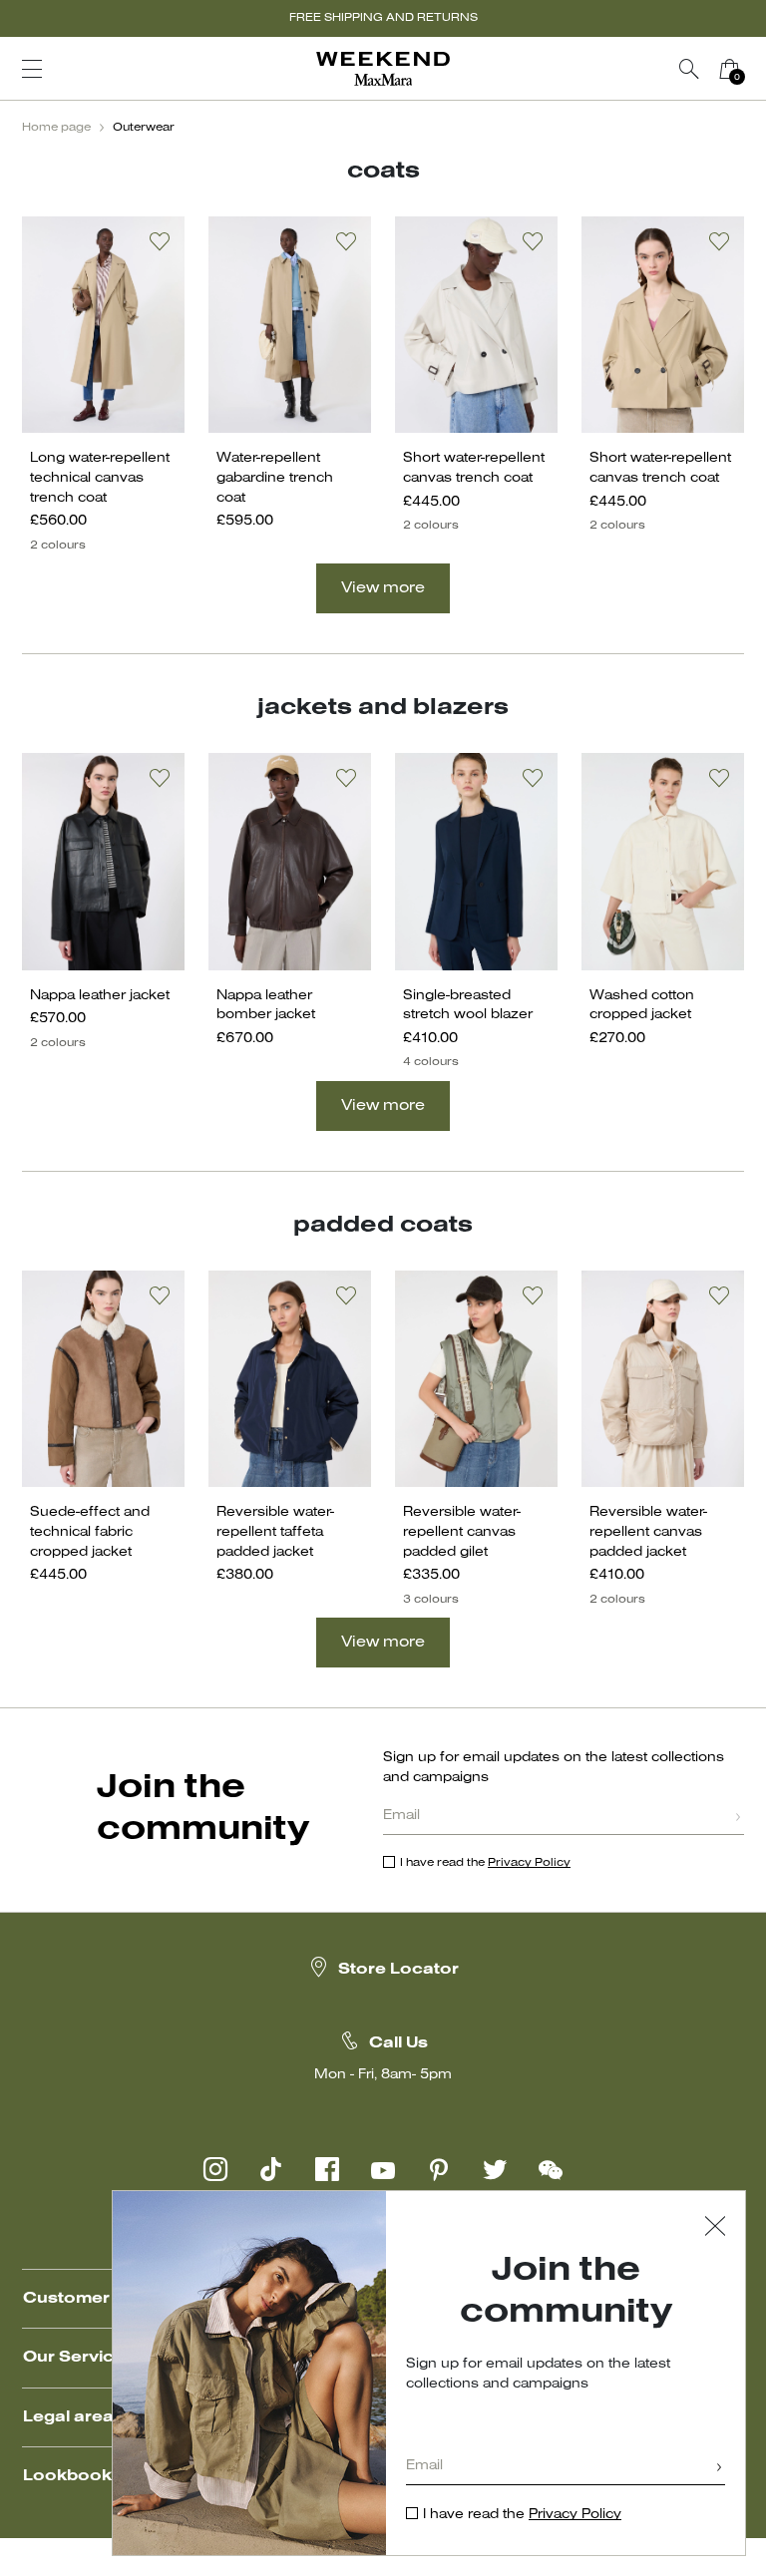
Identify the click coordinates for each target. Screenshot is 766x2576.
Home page (56, 128)
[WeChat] (551, 2169)
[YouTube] (383, 2169)
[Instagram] (215, 2169)
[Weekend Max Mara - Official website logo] (383, 69)
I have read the (485, 1863)
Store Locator (398, 1970)
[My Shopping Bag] (729, 69)
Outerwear (144, 128)
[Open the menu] (32, 69)
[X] (495, 2169)
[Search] (689, 69)
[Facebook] (327, 2169)
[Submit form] (738, 1819)
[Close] (715, 2228)
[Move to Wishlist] (160, 241)
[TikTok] (271, 2169)
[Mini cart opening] (757, 69)
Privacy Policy (529, 1863)
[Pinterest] (439, 2169)
